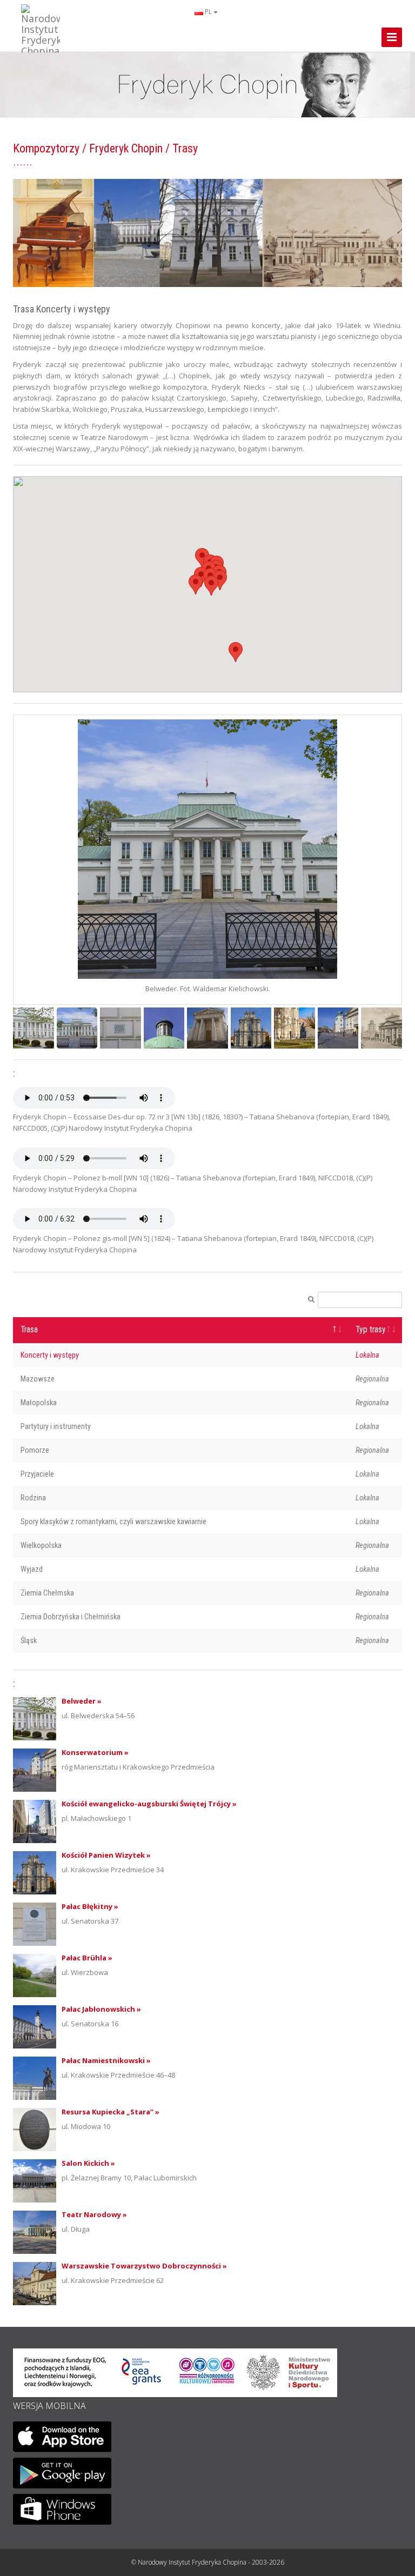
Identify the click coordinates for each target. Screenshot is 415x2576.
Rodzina (33, 1498)
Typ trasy (371, 1330)
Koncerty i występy (50, 1355)
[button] (236, 652)
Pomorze (35, 1450)
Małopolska (39, 1403)
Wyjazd (32, 1569)
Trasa (29, 1330)
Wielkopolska (41, 1545)
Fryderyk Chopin (126, 148)
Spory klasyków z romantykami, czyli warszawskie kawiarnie (113, 1521)
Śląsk (29, 1640)
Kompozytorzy (46, 148)
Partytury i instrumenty (56, 1426)
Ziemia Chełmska (47, 1593)
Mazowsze (38, 1379)
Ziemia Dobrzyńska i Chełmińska (71, 1617)
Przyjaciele (37, 1474)
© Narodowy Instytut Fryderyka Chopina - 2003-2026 (208, 2562)
